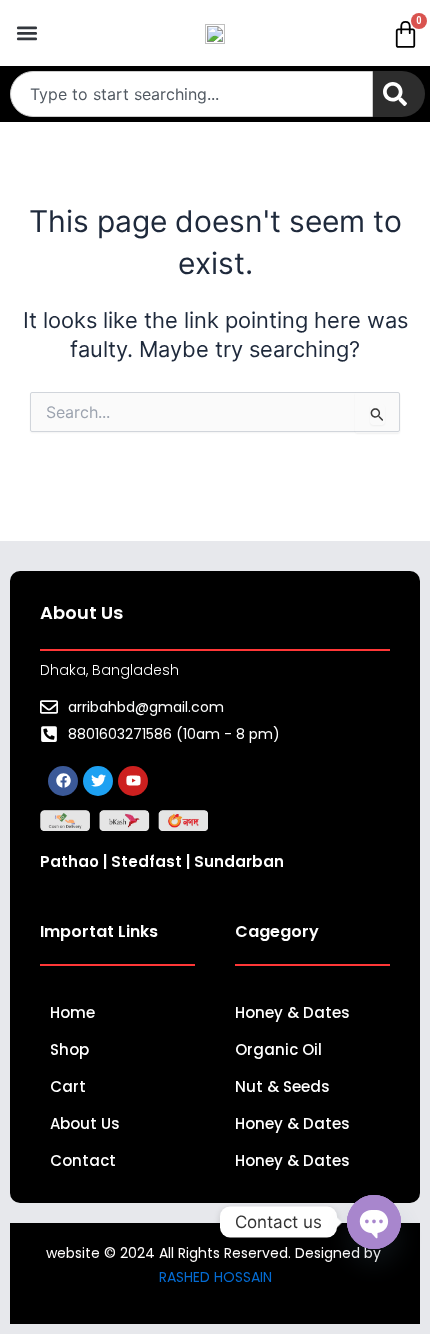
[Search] (399, 94)
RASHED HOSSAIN (215, 1277)
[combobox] (191, 94)
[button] (26, 33)
